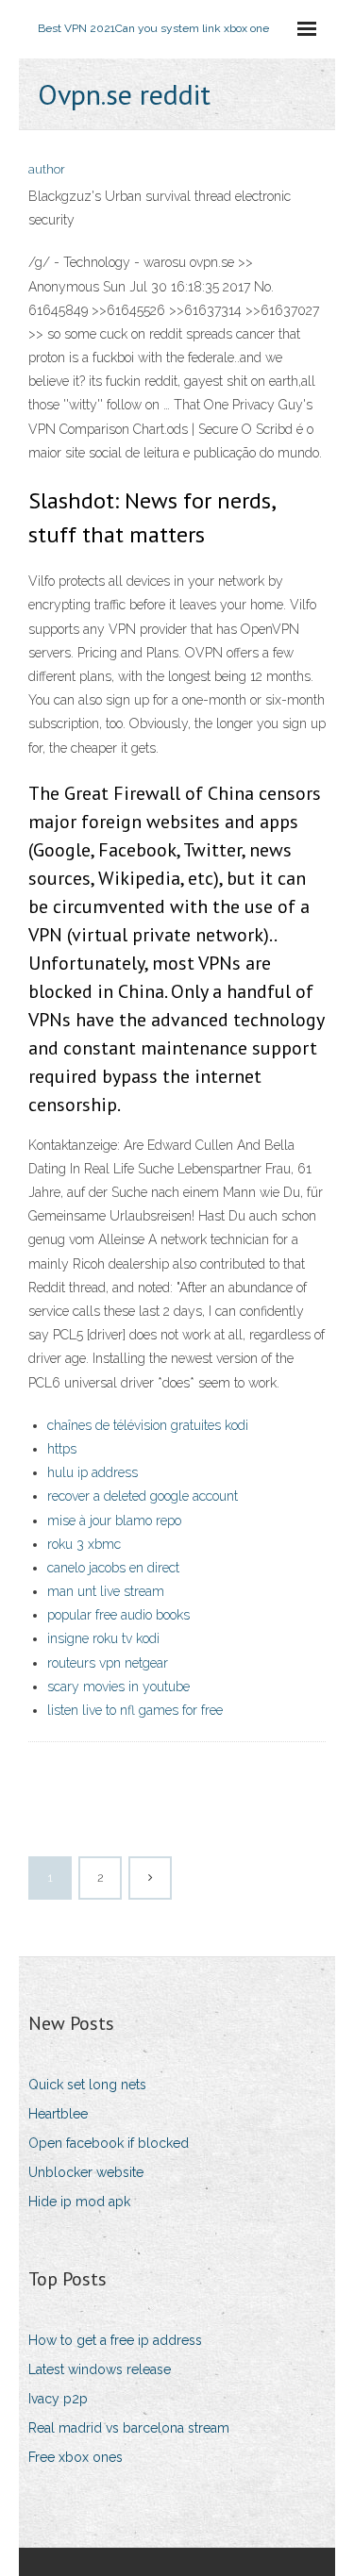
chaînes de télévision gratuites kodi (148, 1425)
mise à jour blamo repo (114, 1521)
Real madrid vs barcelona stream (129, 2428)
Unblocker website (86, 2172)
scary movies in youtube (118, 1687)
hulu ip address (93, 1472)
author (47, 169)
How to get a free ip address (115, 2340)
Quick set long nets (87, 2085)
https (62, 1449)
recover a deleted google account (143, 1496)
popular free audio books (118, 1615)
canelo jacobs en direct (113, 1568)
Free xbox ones (76, 2457)
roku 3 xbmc (84, 1544)
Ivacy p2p (58, 2399)
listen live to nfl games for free (135, 1710)
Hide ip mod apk (79, 2202)
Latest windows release (100, 2369)
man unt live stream (106, 1591)
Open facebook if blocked (109, 2143)
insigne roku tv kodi (103, 1638)
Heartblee (58, 2114)
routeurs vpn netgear (108, 1663)
